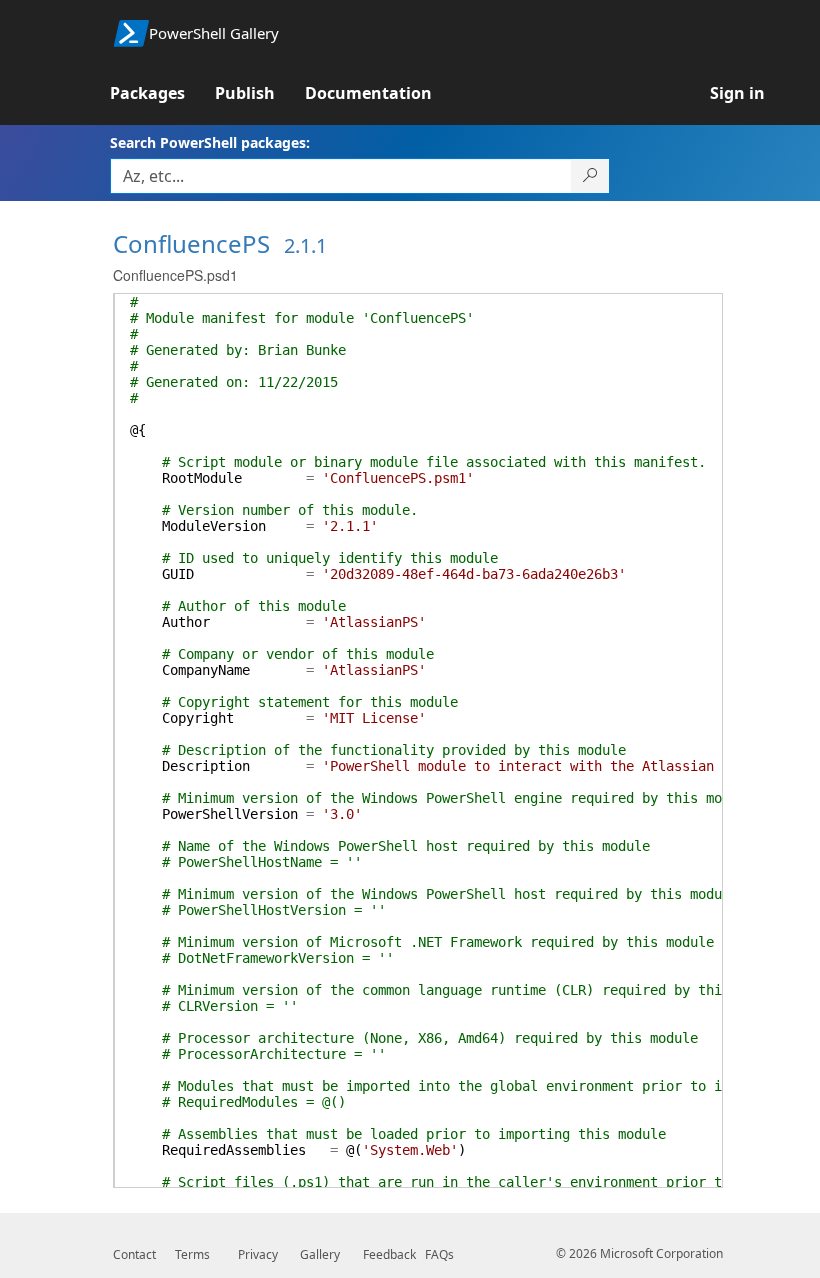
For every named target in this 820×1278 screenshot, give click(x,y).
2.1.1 (305, 245)
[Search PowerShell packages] (590, 176)
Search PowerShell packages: (210, 142)
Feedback (389, 1254)
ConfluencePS (191, 243)
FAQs (439, 1254)
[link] (162, 93)
